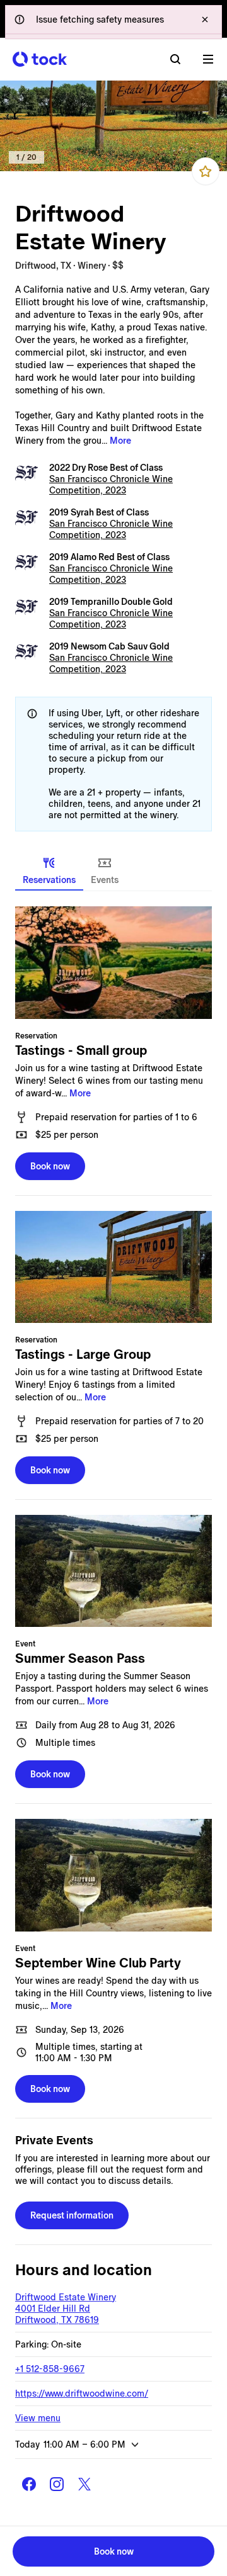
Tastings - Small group (81, 1050)
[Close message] (205, 20)
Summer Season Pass (80, 1658)
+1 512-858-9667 (50, 2369)
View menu (38, 2418)
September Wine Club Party (98, 1963)
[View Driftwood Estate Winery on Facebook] (29, 2484)
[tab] (49, 870)
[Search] (175, 59)
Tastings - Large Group (83, 1354)
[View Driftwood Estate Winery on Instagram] (57, 2484)
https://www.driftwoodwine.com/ (82, 2393)
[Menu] (208, 59)
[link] (113, 126)
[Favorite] (206, 171)
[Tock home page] (40, 59)
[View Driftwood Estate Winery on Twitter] (84, 2484)
